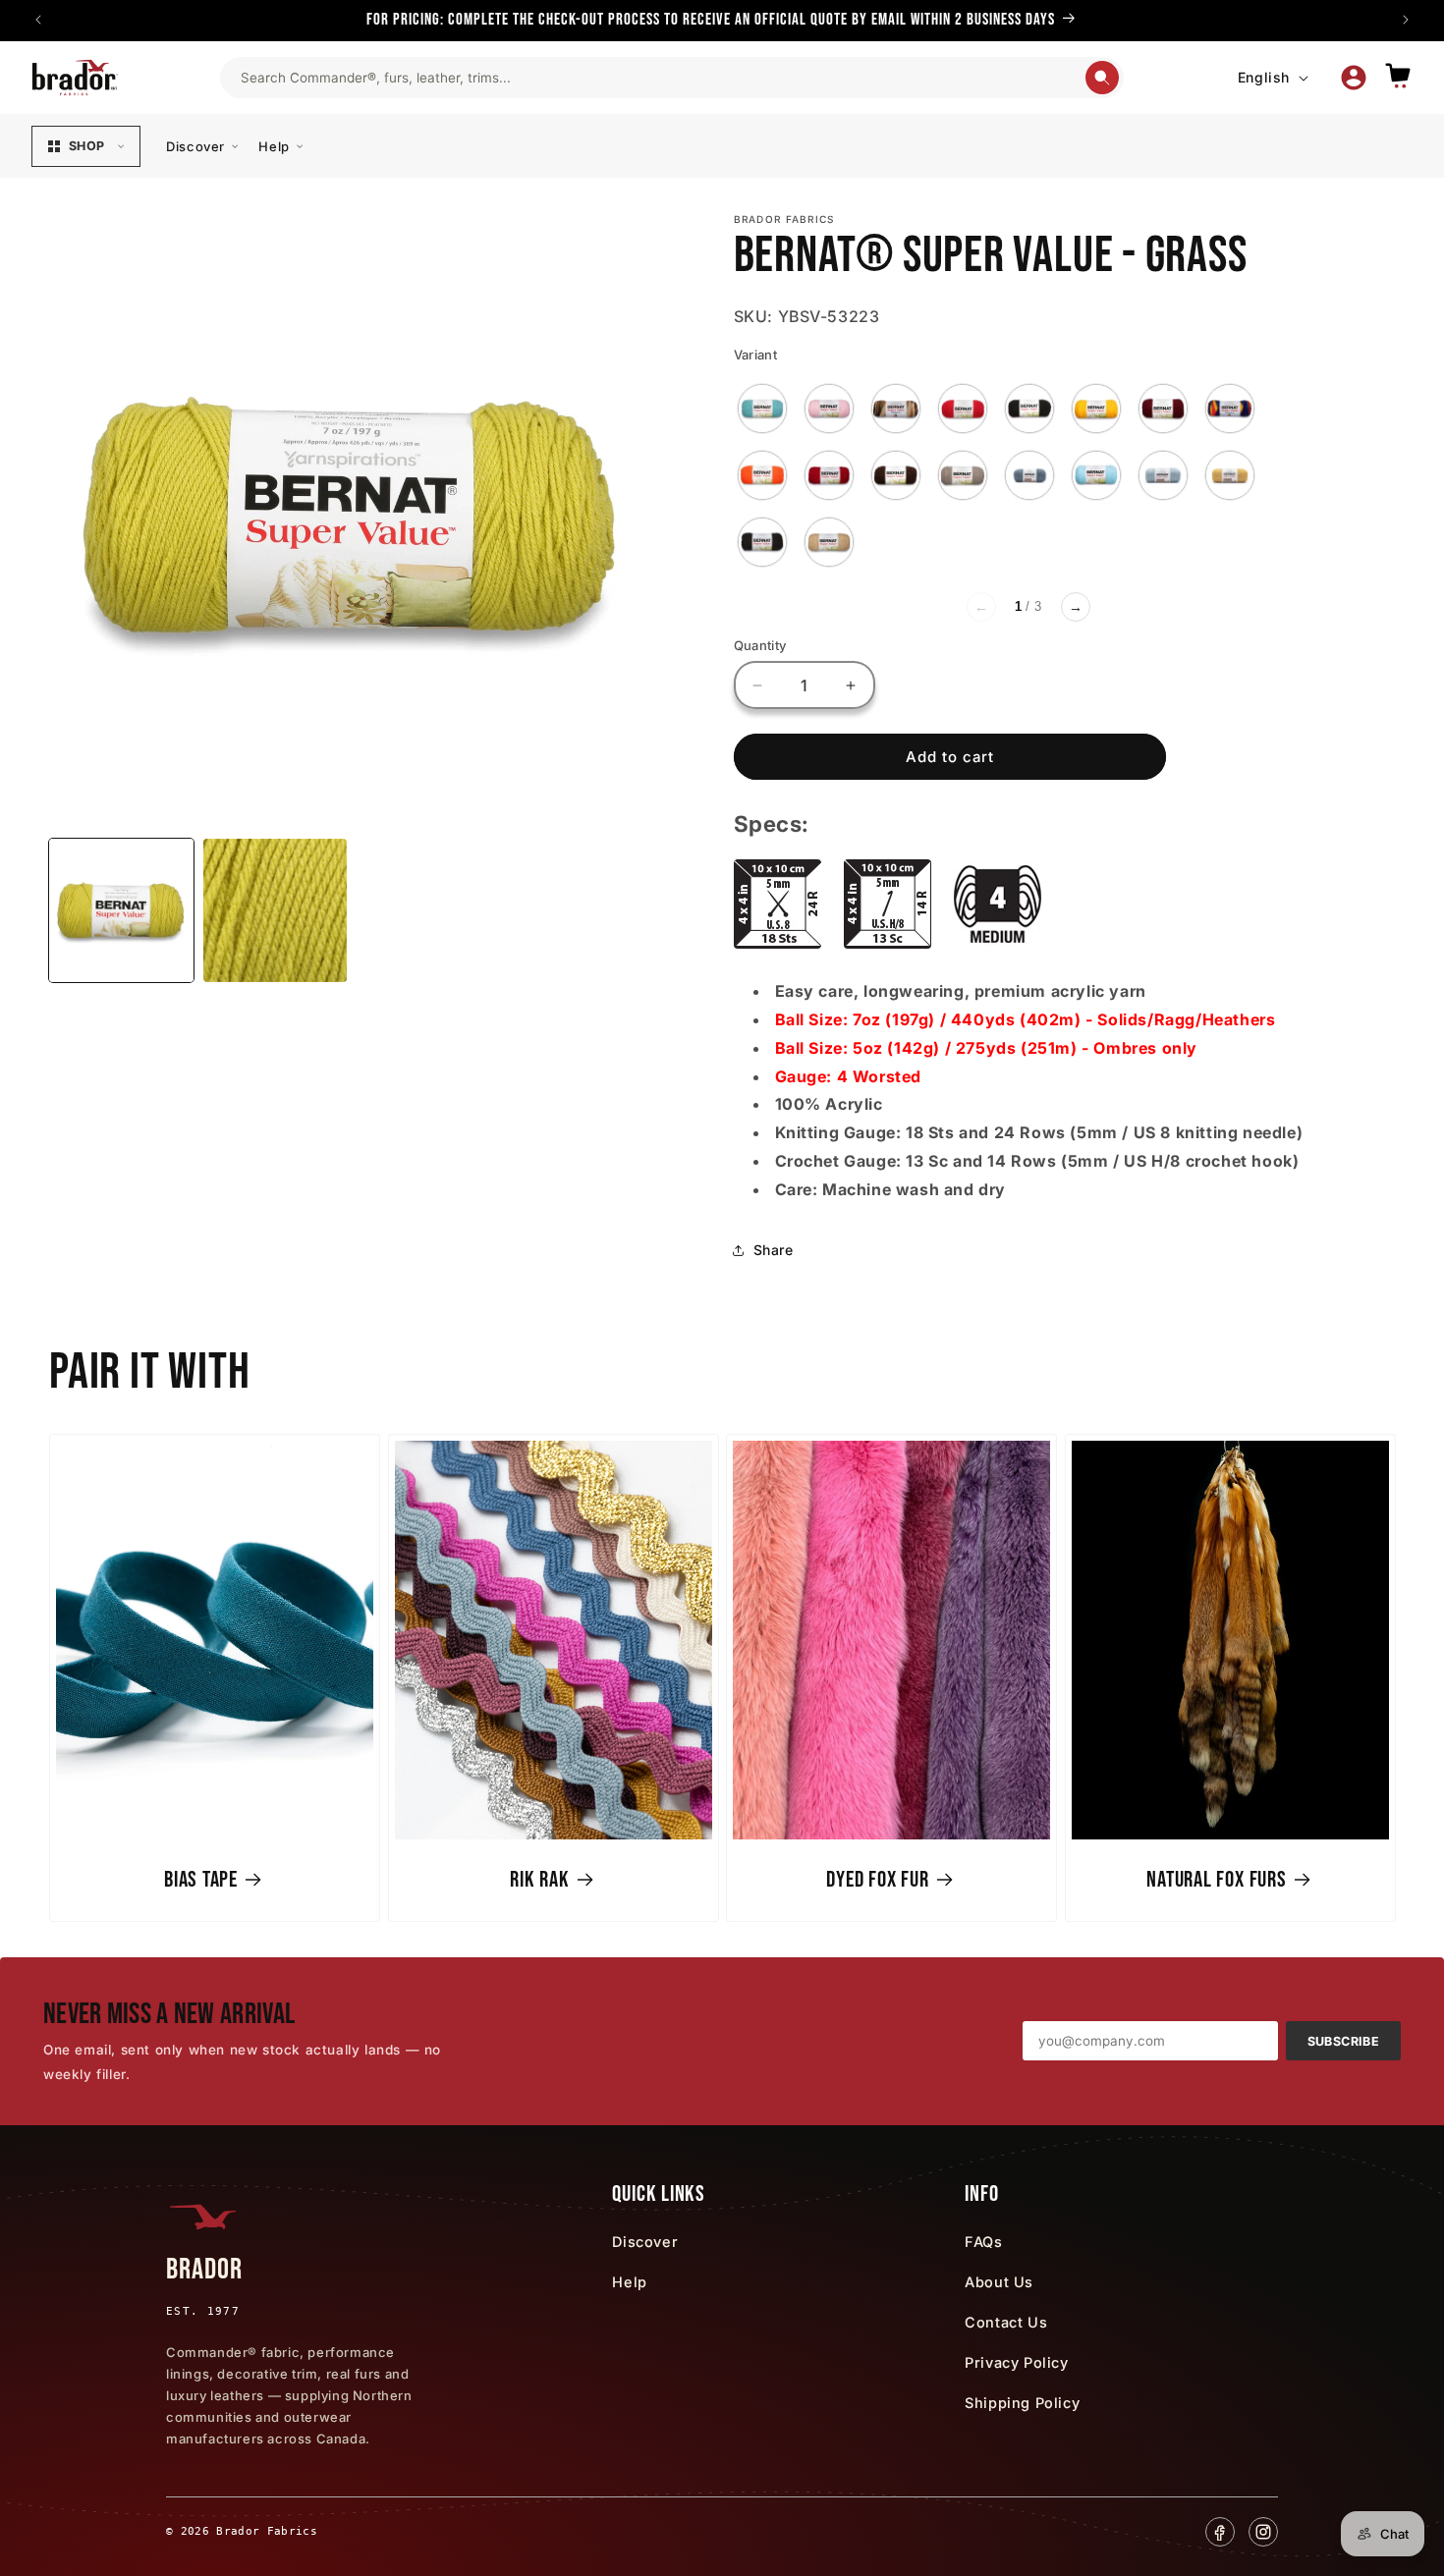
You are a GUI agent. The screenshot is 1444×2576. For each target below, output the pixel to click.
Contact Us (1006, 2322)
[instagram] (1263, 2532)
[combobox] (662, 78)
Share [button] (774, 1250)
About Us (999, 2282)
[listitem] (762, 409)
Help (274, 146)
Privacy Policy (1016, 2362)
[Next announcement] (1406, 20)
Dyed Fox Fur (877, 1880)
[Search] (1102, 78)
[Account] (1354, 78)
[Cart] (1398, 77)
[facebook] (1220, 2532)
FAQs (983, 2242)
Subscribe (1343, 2041)
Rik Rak (539, 1880)
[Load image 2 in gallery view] (276, 911)
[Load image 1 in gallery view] (121, 911)
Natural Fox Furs (1216, 1880)
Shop (86, 146)
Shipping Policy (1022, 2403)
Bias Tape (201, 1880)
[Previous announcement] (38, 20)
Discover (195, 146)
